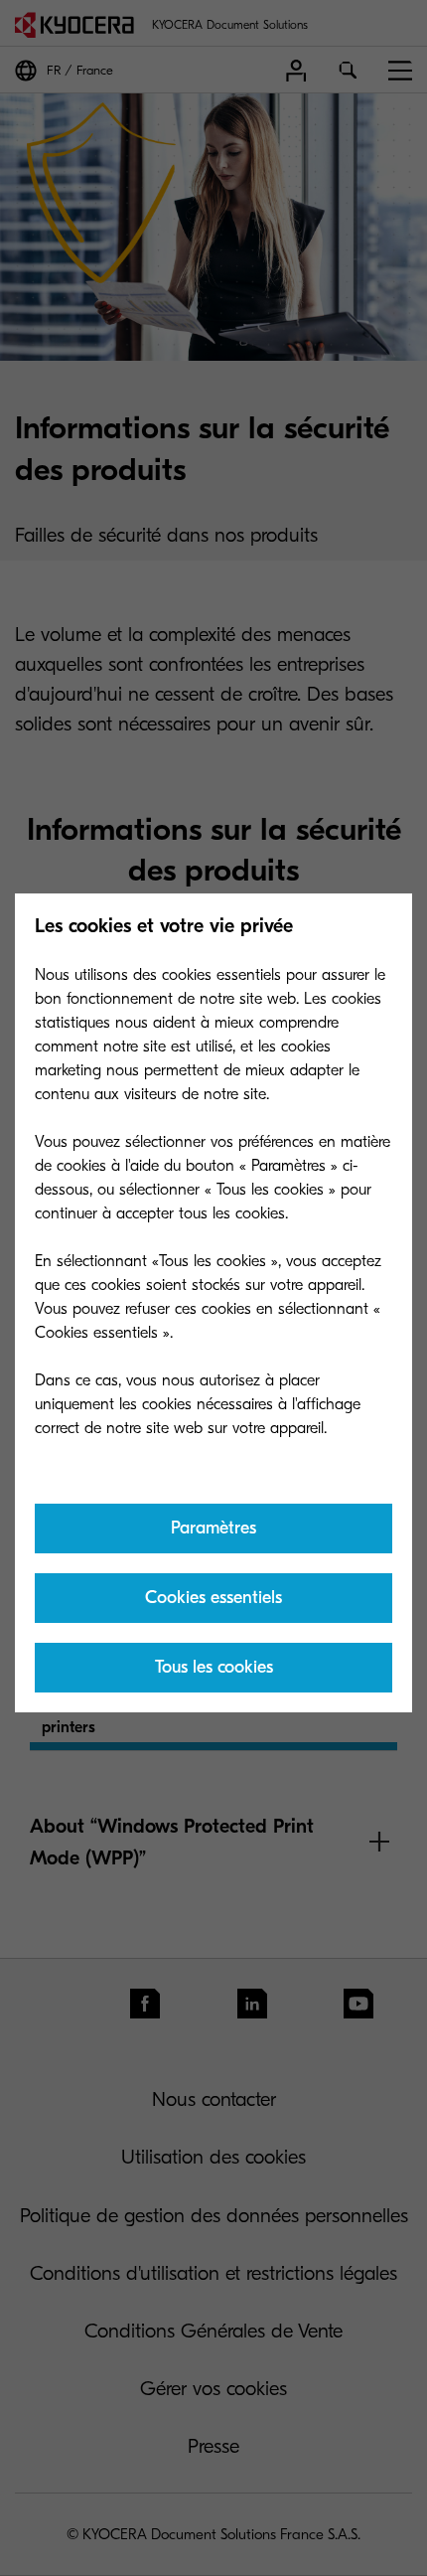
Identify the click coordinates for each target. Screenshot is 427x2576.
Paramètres (213, 1528)
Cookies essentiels (213, 1598)
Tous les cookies (214, 1667)
